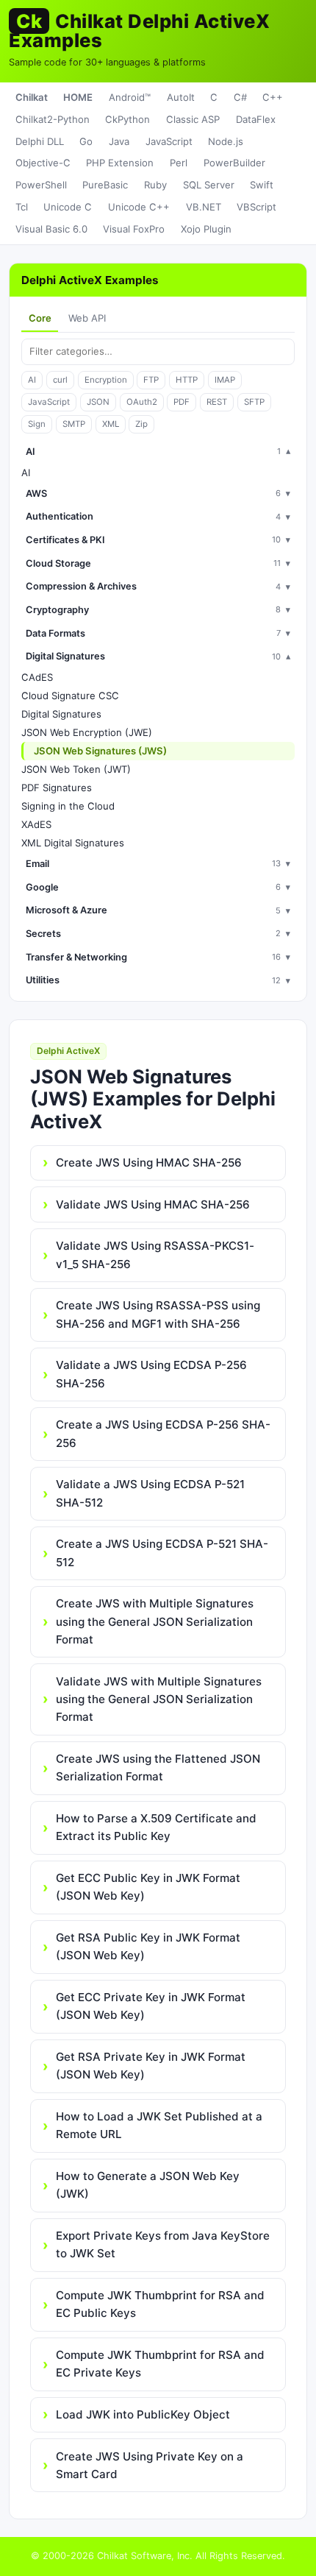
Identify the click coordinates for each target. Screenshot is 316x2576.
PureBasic (105, 185)
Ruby (155, 185)
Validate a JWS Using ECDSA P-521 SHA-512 (150, 1493)
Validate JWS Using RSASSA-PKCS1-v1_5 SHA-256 (155, 1255)
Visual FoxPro (134, 229)
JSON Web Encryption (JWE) (87, 732)
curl (60, 380)
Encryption (106, 380)
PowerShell (41, 185)
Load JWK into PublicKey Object (143, 2414)
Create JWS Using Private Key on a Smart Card (150, 2465)
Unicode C (68, 207)
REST (217, 402)
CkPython (128, 119)
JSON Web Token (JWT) (76, 769)
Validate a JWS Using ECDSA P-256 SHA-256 (151, 1374)
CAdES (37, 677)
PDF (182, 402)
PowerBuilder (234, 163)
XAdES (36, 824)
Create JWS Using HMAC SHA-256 (149, 1163)
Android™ (130, 97)
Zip (141, 424)
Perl (179, 163)
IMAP (225, 380)
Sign (37, 424)
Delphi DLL (40, 141)
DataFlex (256, 119)
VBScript (256, 207)
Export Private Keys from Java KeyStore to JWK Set (163, 2244)
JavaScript (169, 141)
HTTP (187, 380)
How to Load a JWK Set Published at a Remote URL (159, 2125)
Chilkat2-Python (53, 119)
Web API (87, 318)
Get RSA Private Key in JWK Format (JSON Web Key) (151, 2066)
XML (111, 424)
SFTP (254, 402)
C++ (273, 97)
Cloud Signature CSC (70, 696)
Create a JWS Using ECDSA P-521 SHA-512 (162, 1553)
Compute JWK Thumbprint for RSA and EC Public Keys (160, 2304)
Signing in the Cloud (68, 806)
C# (240, 97)
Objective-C (43, 163)
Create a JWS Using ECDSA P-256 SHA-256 (163, 1433)
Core (40, 318)
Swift (262, 185)
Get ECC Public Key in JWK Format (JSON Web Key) (148, 1887)
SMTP (74, 424)
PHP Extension (120, 163)
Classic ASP (193, 119)
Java (119, 141)
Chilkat (32, 97)
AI (32, 380)
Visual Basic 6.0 (51, 229)
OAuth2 (142, 402)
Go (86, 141)
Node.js (226, 141)
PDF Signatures (57, 788)
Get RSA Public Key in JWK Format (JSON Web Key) (148, 1946)
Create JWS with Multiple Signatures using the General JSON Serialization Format (155, 1621)
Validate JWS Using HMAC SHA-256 (153, 1204)
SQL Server (209, 185)
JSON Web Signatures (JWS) (100, 751)
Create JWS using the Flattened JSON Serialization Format (158, 1768)
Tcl (22, 207)
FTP (151, 380)
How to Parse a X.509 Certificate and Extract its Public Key (156, 1827)
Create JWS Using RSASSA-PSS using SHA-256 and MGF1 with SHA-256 (158, 1314)
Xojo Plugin (206, 229)
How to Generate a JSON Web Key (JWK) (148, 2185)
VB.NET (204, 207)
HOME (78, 97)
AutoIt (181, 97)
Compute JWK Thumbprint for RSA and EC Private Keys (160, 2364)
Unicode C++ (139, 207)
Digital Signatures (61, 714)
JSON (98, 402)
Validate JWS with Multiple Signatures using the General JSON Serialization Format (159, 1699)
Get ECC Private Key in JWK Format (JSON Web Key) (151, 2006)
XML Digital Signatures (73, 843)
